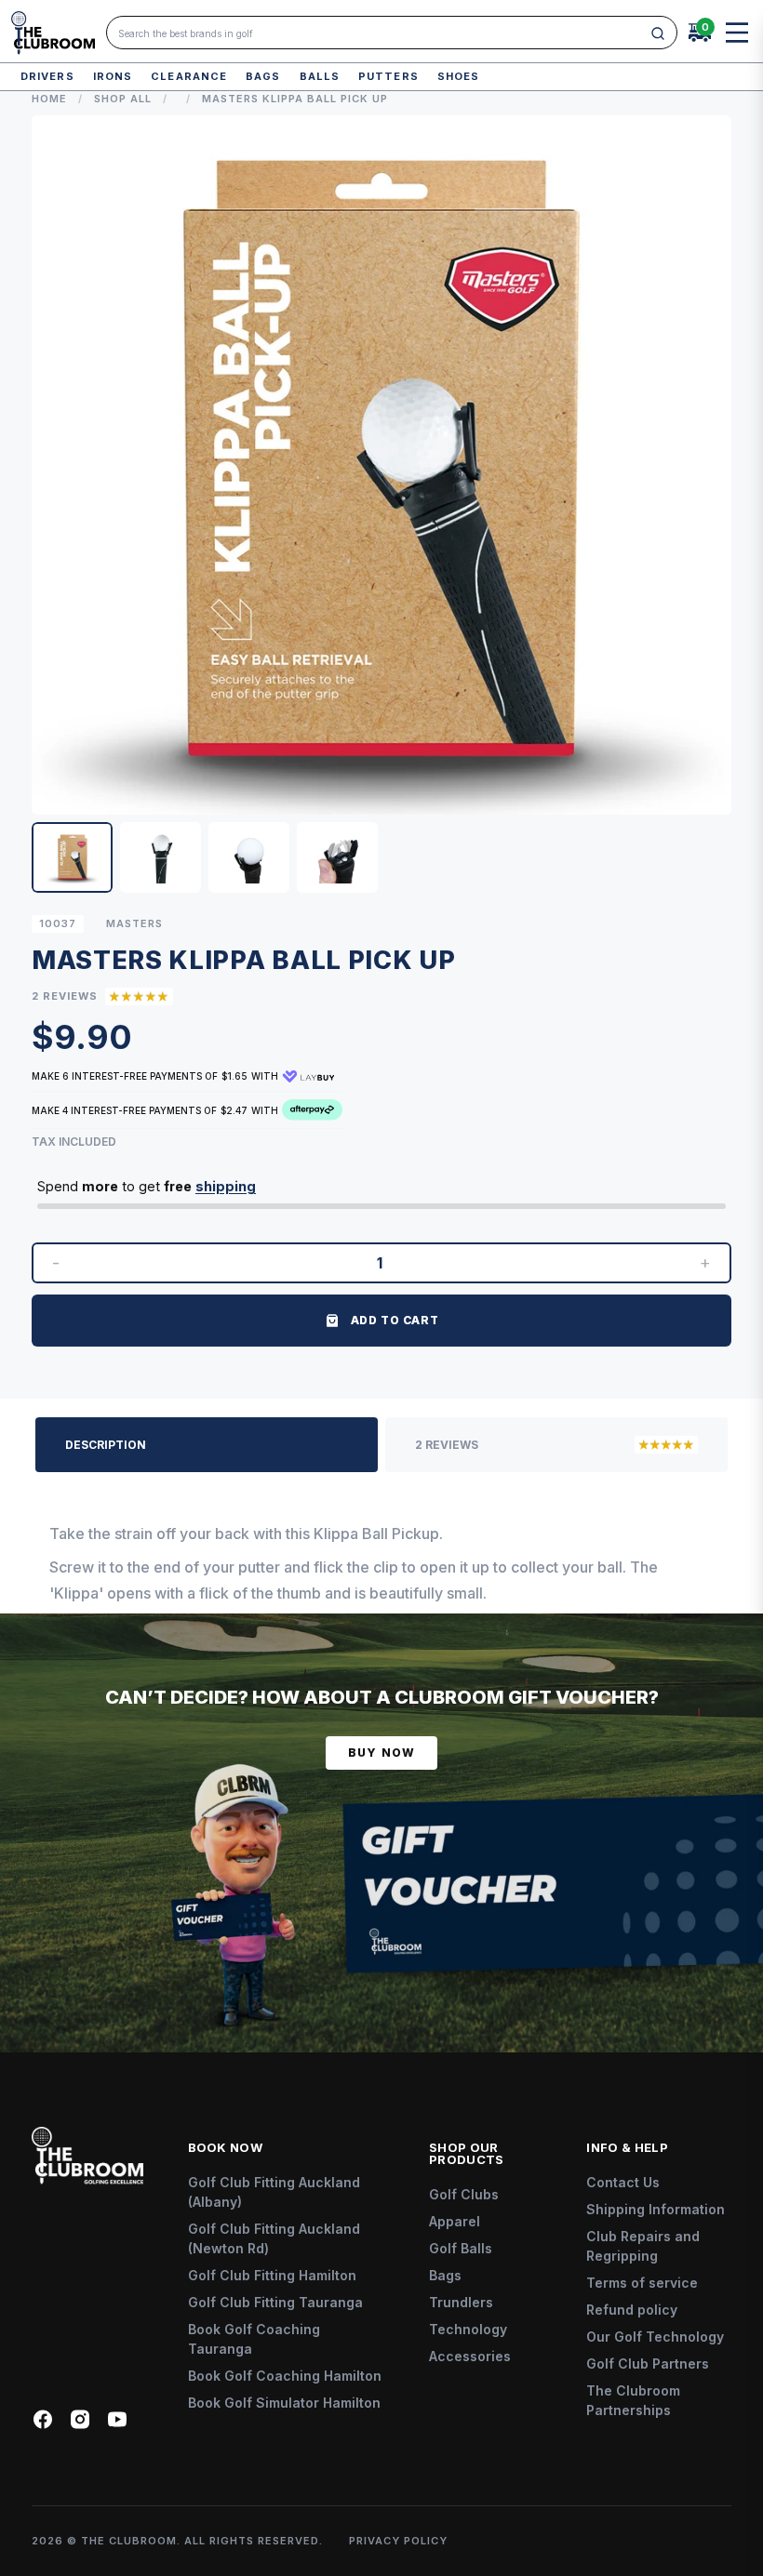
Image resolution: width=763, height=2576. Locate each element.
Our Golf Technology (655, 2337)
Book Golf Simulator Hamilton (284, 2403)
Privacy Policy (398, 2541)
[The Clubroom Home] (53, 33)
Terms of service (642, 2283)
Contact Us (623, 2182)
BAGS (263, 76)
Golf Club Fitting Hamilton (272, 2275)
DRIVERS (47, 76)
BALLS (320, 76)
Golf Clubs (464, 2194)
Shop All (123, 99)
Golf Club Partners (648, 2364)
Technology (468, 2329)
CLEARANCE (189, 76)
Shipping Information (656, 2209)
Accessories (470, 2356)
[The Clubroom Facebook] (43, 2419)
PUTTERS (388, 76)
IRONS (113, 76)
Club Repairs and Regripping (643, 2246)
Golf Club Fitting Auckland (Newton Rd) (274, 2238)
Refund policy (632, 2310)
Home (49, 99)
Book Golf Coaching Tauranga (254, 2339)
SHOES (459, 76)
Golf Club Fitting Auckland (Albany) (274, 2192)
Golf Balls (461, 2248)
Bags (445, 2275)
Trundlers (461, 2302)
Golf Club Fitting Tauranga (275, 2302)
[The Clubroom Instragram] (80, 2419)
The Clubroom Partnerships (633, 2400)
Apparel (455, 2221)
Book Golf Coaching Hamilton (285, 2376)
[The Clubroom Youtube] (117, 2419)
